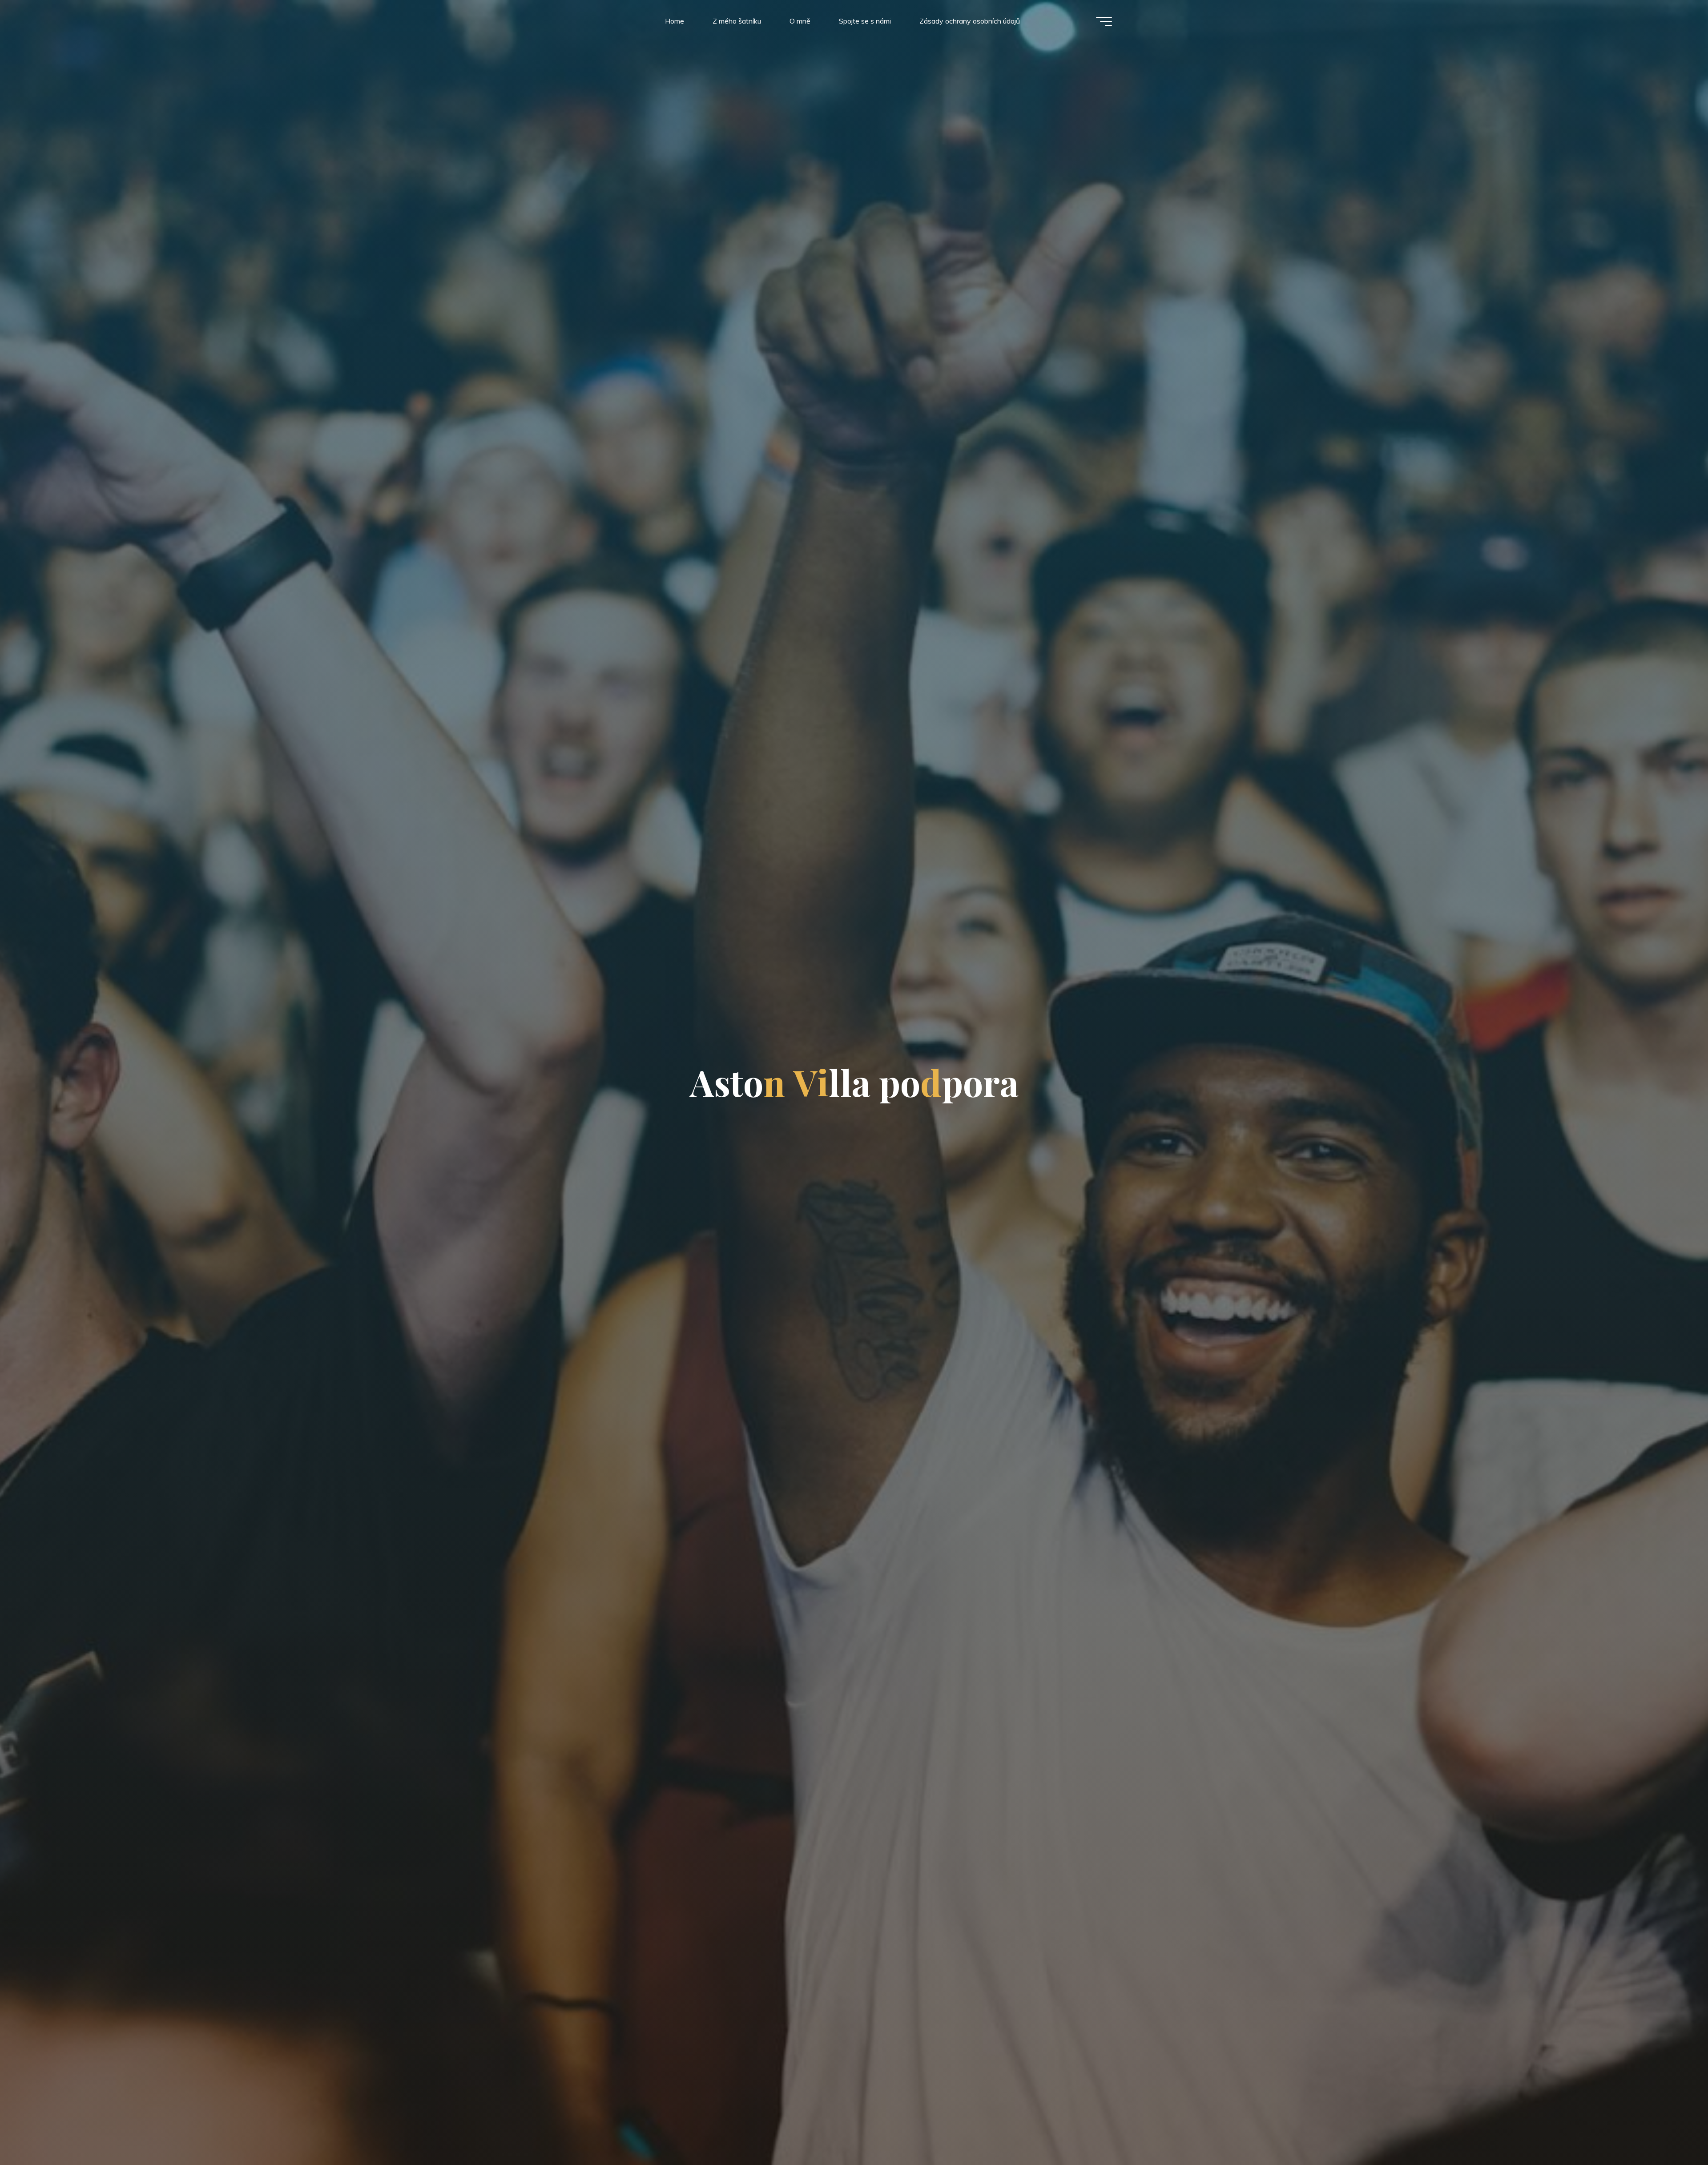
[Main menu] (1104, 21)
